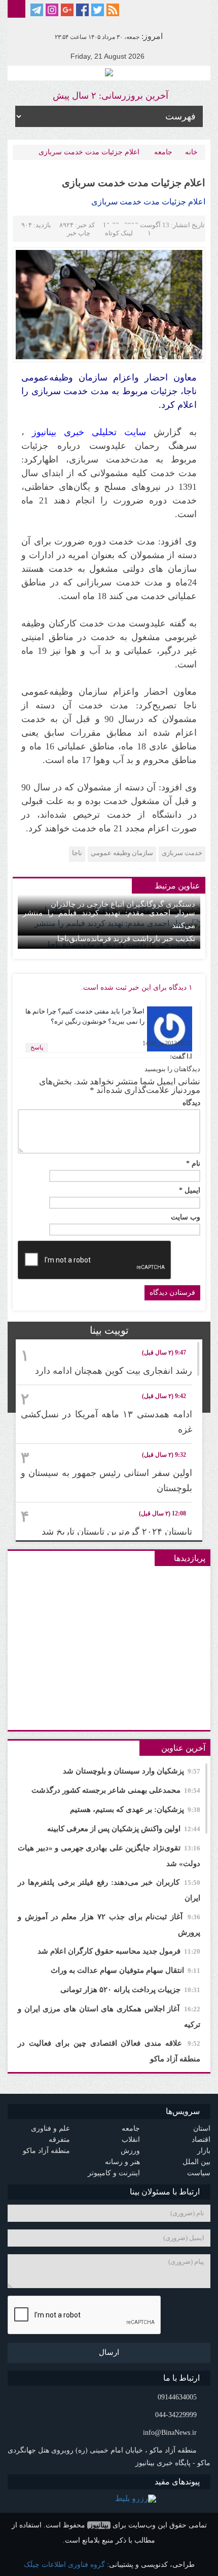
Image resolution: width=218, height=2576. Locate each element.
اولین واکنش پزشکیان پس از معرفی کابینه (124, 1829)
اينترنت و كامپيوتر (114, 2173)
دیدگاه (191, 1103)
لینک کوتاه (119, 233)
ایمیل (190, 1191)
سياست (199, 2173)
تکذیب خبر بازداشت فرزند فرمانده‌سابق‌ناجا (126, 939)
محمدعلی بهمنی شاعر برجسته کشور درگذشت (116, 1790)
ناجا (77, 853)
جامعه (163, 152)
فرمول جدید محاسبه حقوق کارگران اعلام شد (119, 1951)
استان (202, 2128)
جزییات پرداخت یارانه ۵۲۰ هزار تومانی (130, 1990)
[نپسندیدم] (47, 1030)
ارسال (109, 2352)
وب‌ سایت (186, 1217)
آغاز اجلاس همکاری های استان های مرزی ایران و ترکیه (109, 2017)
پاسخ (37, 1047)
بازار (204, 2151)
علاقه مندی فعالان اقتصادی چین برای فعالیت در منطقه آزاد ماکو (109, 2051)
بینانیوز (99, 2525)
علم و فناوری (50, 2128)
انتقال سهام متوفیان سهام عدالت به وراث (125, 1970)
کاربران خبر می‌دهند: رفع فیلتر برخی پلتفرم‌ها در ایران (109, 1890)
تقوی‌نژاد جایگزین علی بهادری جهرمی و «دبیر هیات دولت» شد (109, 1856)
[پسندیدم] (77, 1030)
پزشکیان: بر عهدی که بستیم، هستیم (135, 1809)
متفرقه (59, 2140)
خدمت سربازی (182, 853)
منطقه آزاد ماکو (46, 2151)
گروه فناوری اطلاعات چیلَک (64, 2565)
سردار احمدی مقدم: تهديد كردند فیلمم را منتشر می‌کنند (109, 919)
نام (193, 1164)
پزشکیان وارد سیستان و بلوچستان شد (132, 1771)
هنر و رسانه (122, 2162)
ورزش (130, 2151)
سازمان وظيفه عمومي (122, 853)
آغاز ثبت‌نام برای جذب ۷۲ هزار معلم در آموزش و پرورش (109, 1925)
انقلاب (131, 2140)
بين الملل (196, 2162)
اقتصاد (201, 2140)
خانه (191, 152)
